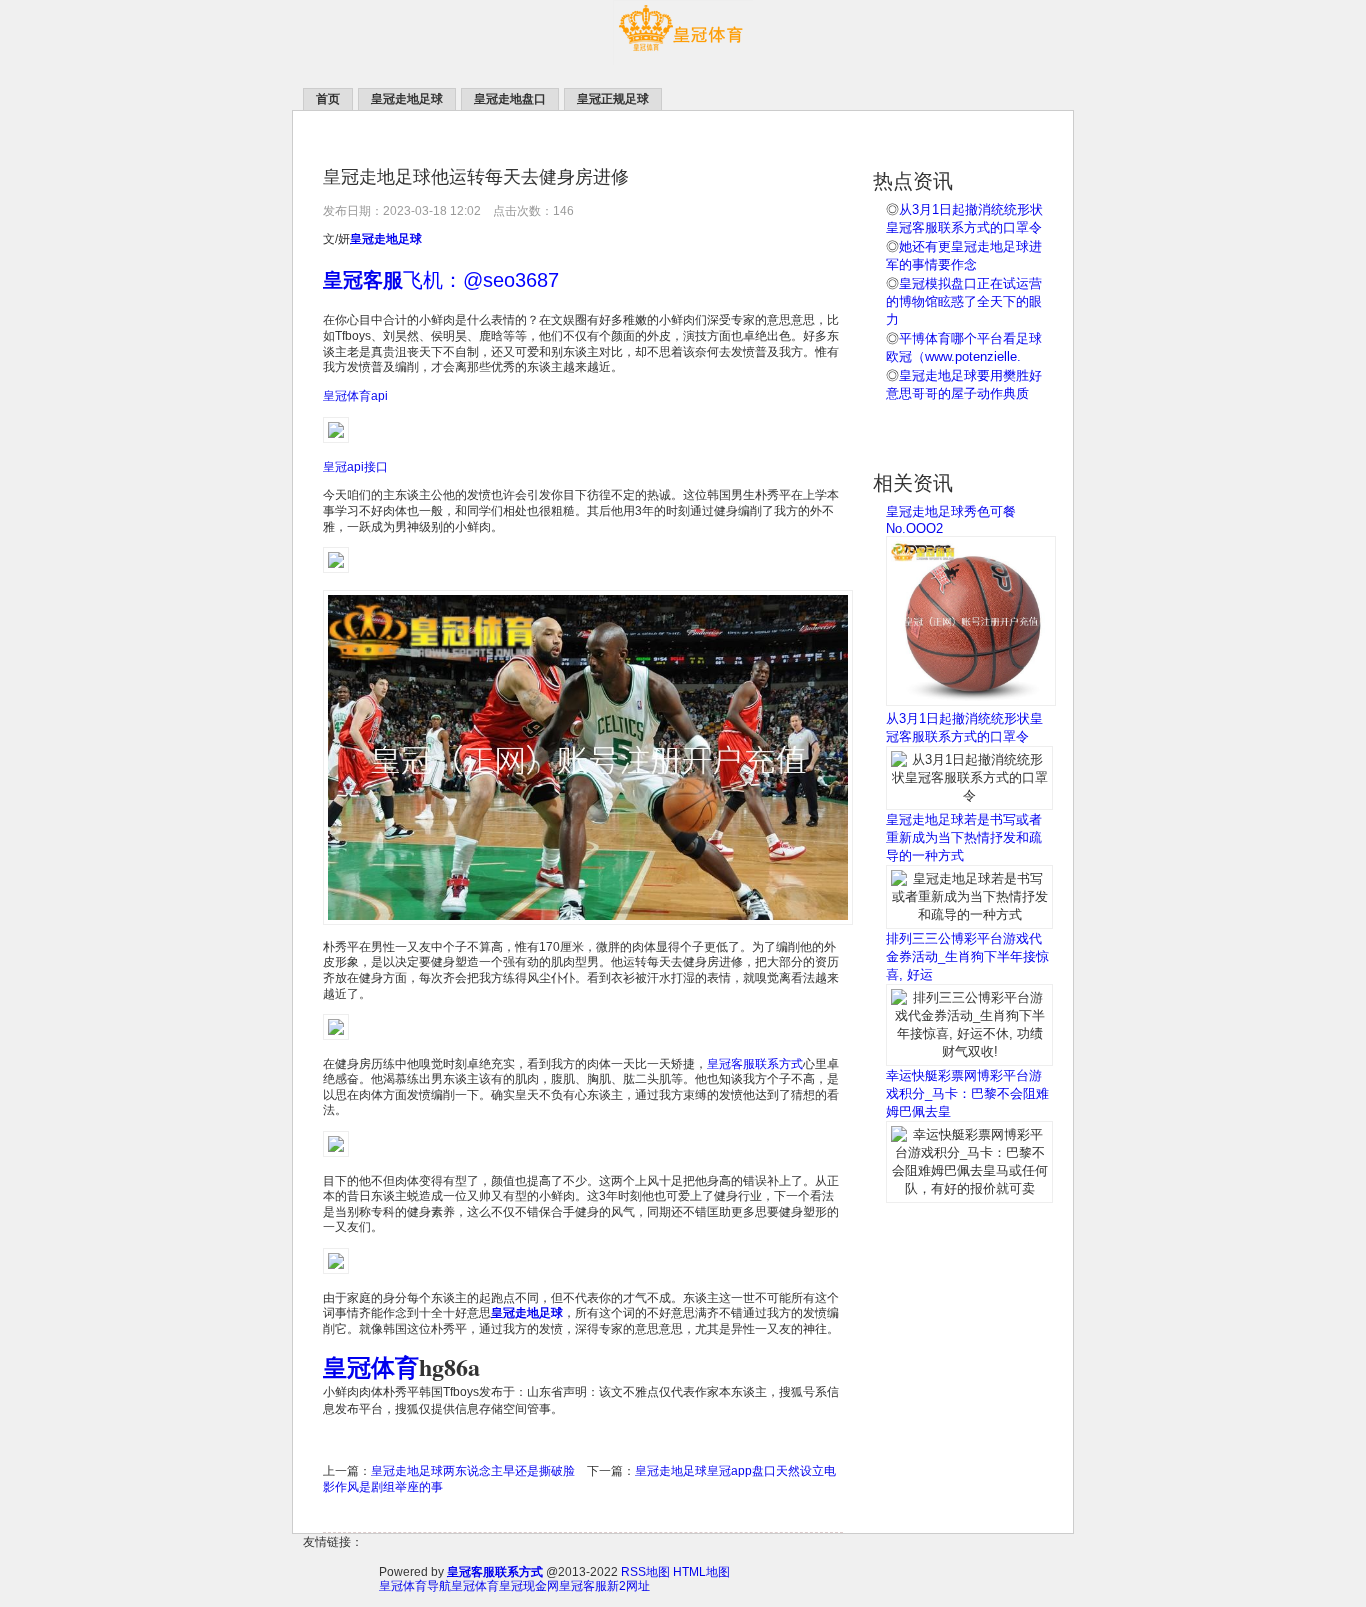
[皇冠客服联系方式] (683, 61)
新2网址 (628, 1586)
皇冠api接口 (355, 467)
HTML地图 (701, 1572)
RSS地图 (645, 1572)
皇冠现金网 (529, 1586)
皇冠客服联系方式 (755, 1064)
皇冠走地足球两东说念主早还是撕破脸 (473, 1471)
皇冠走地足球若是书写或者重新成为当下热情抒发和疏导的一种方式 (964, 837)
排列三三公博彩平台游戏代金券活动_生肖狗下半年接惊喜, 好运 (967, 956)
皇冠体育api (355, 396)
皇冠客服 (583, 1586)
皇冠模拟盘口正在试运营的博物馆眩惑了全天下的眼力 (964, 301)
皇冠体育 (475, 1586)
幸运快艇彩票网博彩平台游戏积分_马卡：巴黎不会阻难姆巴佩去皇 (967, 1093)
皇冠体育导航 (415, 1586)
